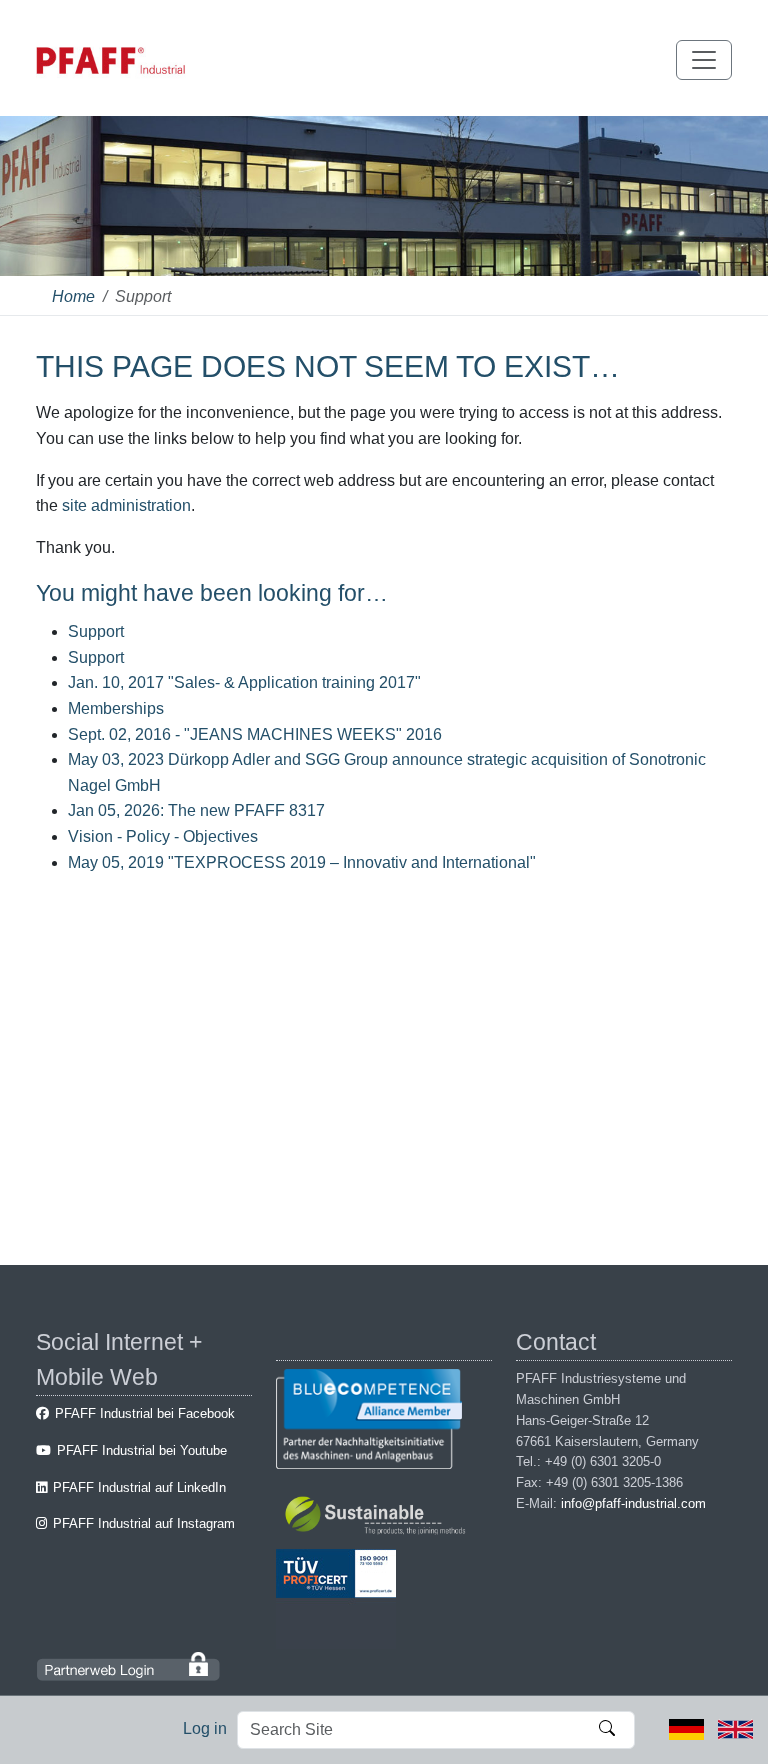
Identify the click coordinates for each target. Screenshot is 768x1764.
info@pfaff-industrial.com (633, 1503)
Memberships (116, 708)
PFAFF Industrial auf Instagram (144, 1523)
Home (73, 296)
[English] (735, 1728)
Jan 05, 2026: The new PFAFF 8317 (196, 810)
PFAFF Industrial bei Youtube (142, 1450)
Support (96, 631)
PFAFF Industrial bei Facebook (145, 1413)
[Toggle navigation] (704, 60)
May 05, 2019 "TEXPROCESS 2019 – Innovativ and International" (302, 862)
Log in (205, 1728)
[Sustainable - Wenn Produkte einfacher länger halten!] (378, 1518)
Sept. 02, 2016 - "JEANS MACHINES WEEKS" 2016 (255, 734)
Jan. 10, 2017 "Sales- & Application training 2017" (244, 682)
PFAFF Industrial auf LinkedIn (139, 1487)
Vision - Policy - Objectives (163, 836)
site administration (126, 505)
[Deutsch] (686, 1728)
